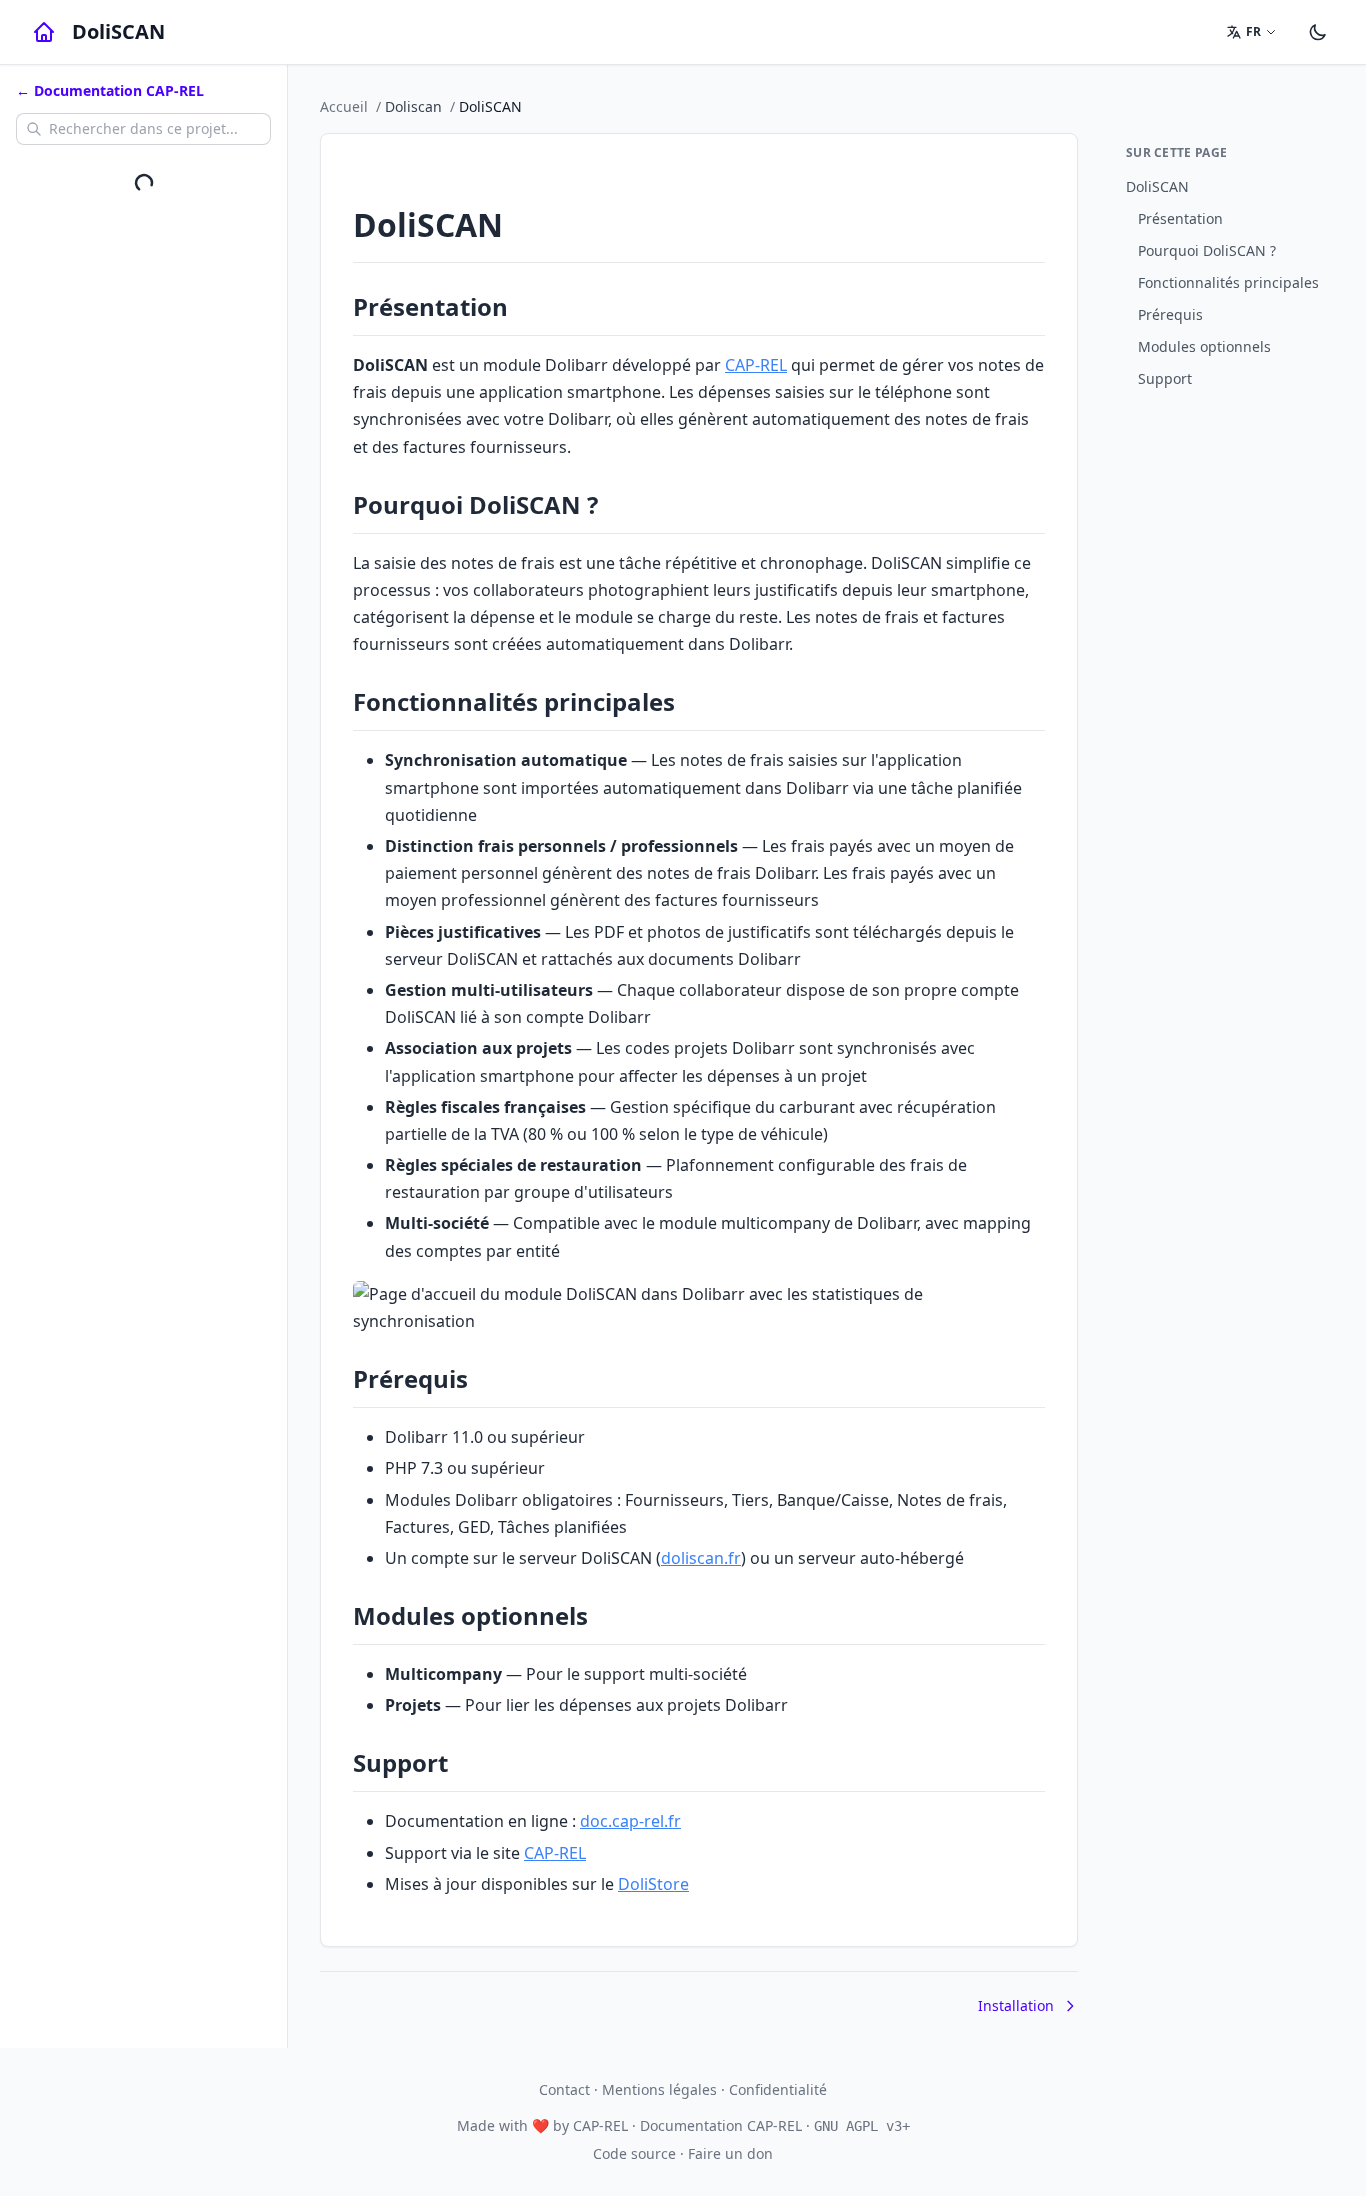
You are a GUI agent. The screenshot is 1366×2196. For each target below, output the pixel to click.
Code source (634, 2153)
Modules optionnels (1204, 346)
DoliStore (653, 1884)
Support (1165, 378)
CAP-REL (756, 365)
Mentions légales (659, 2089)
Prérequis (1170, 314)
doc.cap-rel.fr (630, 1821)
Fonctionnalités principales (1228, 282)
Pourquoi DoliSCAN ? (1207, 250)
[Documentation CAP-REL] (44, 32)
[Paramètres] (1318, 32)
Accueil (344, 106)
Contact (564, 2089)
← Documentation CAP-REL (110, 90)
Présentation (1180, 218)
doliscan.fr (701, 1558)
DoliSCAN (1157, 186)
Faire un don (730, 2153)
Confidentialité (778, 2089)
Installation (1016, 2005)
